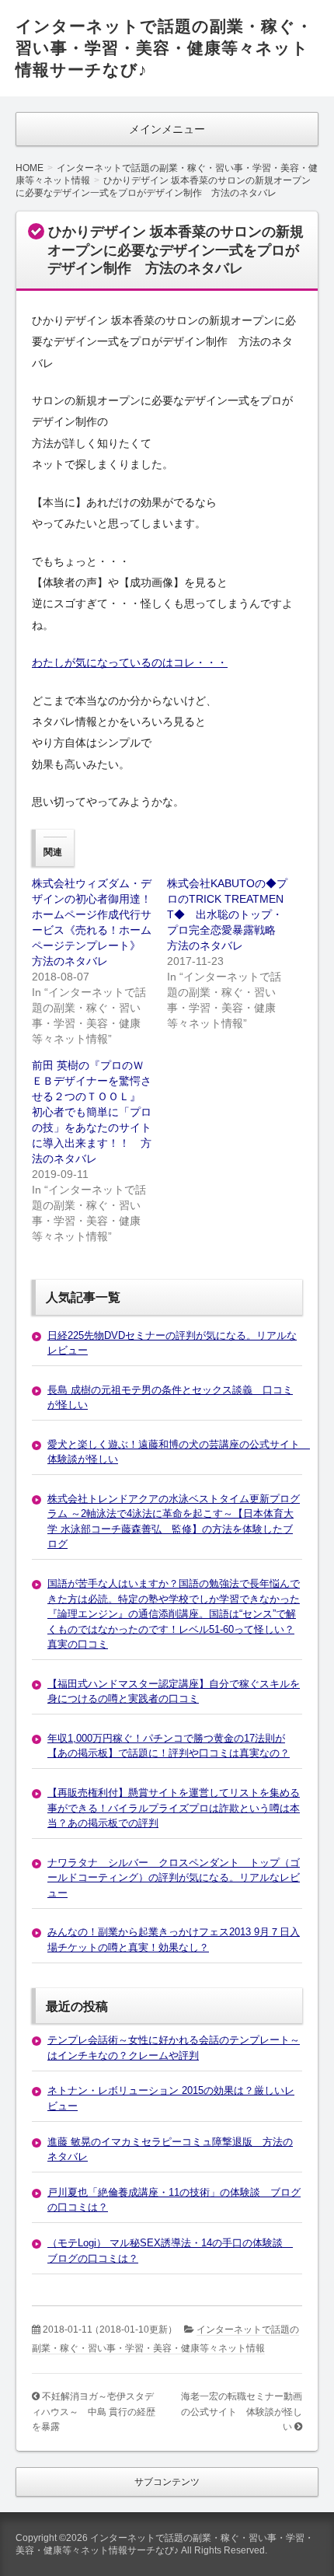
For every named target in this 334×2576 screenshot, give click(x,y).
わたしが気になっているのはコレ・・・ (130, 662)
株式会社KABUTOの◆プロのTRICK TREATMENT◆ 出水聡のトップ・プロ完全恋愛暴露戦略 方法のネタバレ (227, 914)
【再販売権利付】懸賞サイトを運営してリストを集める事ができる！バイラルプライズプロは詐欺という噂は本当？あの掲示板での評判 (174, 1808)
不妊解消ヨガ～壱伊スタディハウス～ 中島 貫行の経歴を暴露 (94, 2412)
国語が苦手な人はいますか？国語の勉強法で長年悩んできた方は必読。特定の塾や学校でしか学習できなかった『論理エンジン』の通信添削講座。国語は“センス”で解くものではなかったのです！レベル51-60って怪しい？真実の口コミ (174, 1614)
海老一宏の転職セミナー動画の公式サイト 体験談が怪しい (242, 2412)
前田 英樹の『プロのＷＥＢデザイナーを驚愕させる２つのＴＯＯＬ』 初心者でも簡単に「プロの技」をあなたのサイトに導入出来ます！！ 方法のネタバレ (97, 1112)
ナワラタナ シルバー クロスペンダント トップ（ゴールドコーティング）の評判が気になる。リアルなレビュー (174, 1878)
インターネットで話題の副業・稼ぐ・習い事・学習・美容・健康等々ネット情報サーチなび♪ (164, 48)
